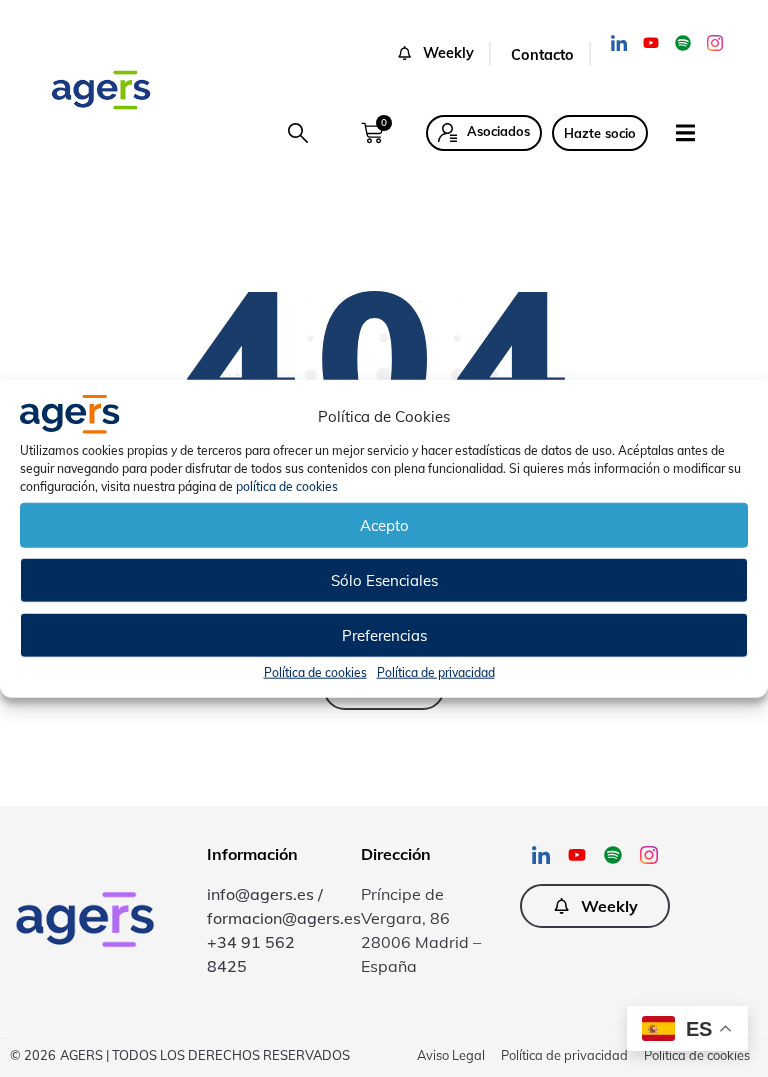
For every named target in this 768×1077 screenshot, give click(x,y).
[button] (443, 54)
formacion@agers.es (284, 918)
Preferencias (384, 634)
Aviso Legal (451, 1055)
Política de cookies (315, 672)
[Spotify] (683, 43)
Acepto (384, 524)
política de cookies (287, 486)
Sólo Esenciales (384, 579)
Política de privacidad (436, 672)
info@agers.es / (265, 894)
